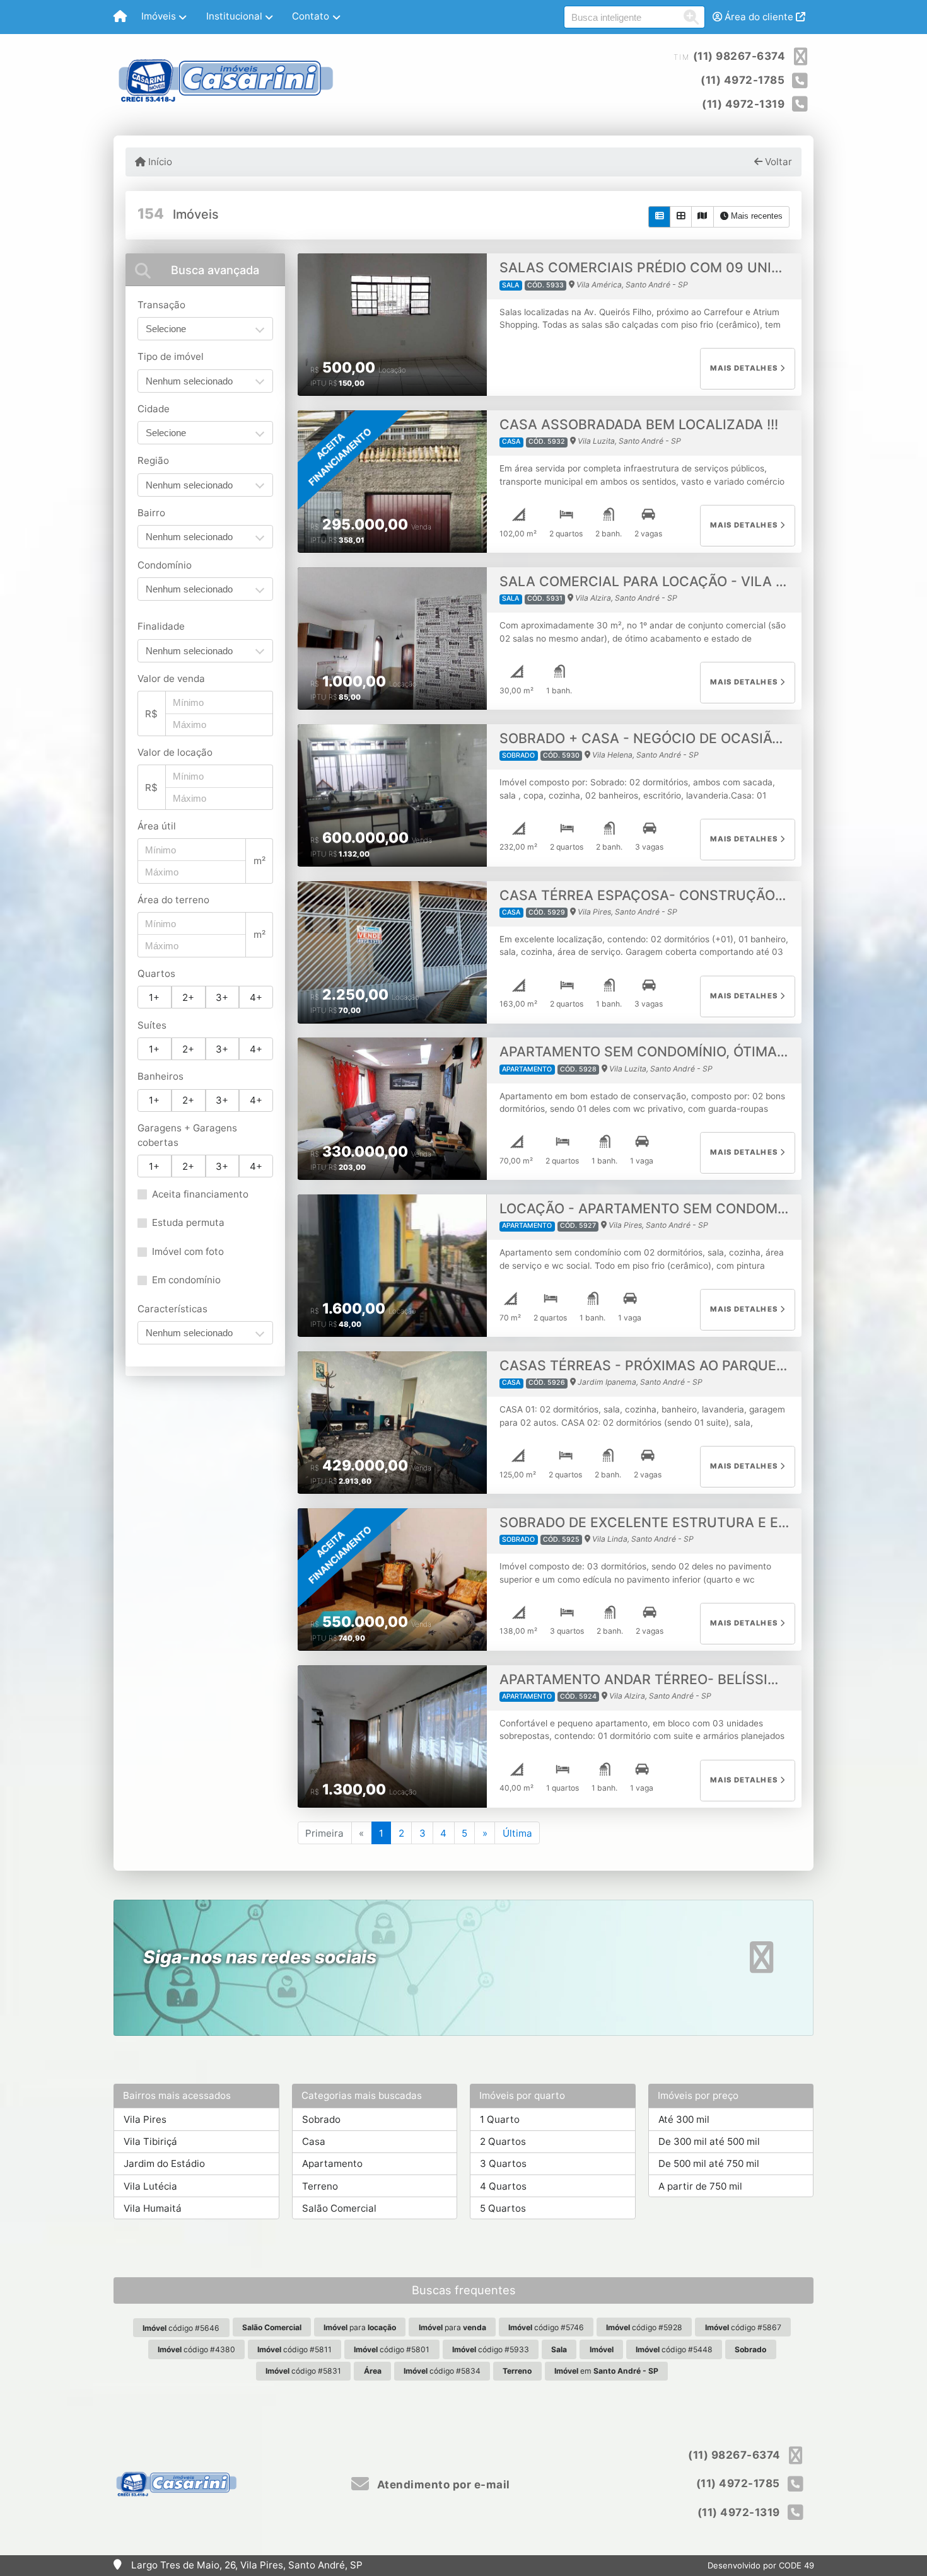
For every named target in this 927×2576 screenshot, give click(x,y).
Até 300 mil (684, 2119)
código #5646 (181, 2328)
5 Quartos (503, 2208)
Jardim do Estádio (164, 2163)
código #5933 (491, 2349)
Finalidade (161, 626)
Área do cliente (759, 17)
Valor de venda (171, 679)
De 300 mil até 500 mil (709, 2141)
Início (159, 162)
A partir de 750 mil (700, 2186)
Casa (314, 2141)
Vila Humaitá (153, 2208)
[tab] (205, 269)
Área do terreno (173, 900)
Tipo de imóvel (171, 356)
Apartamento (332, 2163)
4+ (256, 997)
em (606, 2371)
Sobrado (321, 2119)
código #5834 (442, 2371)
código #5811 (294, 2349)
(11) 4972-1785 (743, 80)
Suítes (152, 1025)
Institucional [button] (234, 16)
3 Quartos (503, 2163)
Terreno (320, 2186)
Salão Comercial (339, 2208)
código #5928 (644, 2327)
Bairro (151, 513)
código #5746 (546, 2327)
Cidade (154, 409)
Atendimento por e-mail (442, 2485)
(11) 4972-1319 (743, 104)
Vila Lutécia (150, 2186)
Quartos (156, 973)
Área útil (157, 826)
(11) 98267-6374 (739, 56)
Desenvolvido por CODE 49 (761, 2565)
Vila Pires (145, 2119)
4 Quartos (503, 2186)
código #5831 (303, 2371)
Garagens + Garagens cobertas (187, 1135)
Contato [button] (311, 16)
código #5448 (674, 2349)
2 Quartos (503, 2141)
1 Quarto (500, 2119)
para (360, 2327)
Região (153, 460)
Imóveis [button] (159, 16)
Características (172, 1309)
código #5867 (743, 2327)
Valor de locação (175, 752)
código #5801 (392, 2349)
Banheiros (160, 1076)
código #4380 (196, 2349)
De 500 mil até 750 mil (709, 2163)
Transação (161, 305)
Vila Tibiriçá (150, 2141)
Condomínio (165, 565)
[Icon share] (762, 1957)
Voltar (777, 162)
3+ (222, 997)
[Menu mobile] (120, 17)
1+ (154, 997)
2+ (188, 997)
